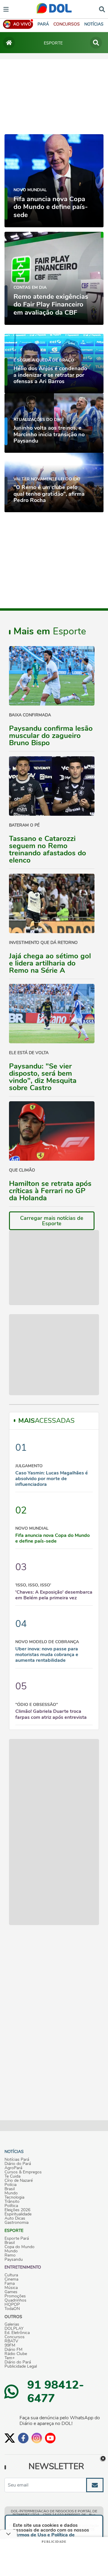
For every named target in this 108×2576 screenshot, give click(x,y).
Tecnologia (14, 2197)
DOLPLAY (14, 2329)
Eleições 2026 (17, 2210)
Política (11, 2206)
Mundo (11, 2193)
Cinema (11, 2279)
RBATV (11, 2341)
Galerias (12, 2324)
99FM (10, 2345)
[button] (67, 24)
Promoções (15, 2296)
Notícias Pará (17, 2160)
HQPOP (12, 2305)
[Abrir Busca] (102, 9)
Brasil (10, 2189)
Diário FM (13, 2350)
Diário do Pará (18, 2164)
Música (11, 2288)
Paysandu (14, 2260)
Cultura (11, 2275)
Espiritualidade (18, 2214)
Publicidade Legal (21, 2366)
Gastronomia (16, 2223)
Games (11, 2292)
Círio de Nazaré (19, 2181)
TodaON (12, 2309)
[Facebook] (23, 2438)
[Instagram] (37, 2438)
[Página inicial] (9, 43)
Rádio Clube (16, 2354)
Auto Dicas (15, 2218)
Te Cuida (12, 2176)
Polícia (10, 2185)
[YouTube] (50, 2438)
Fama (10, 2284)
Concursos (15, 2337)
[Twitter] (10, 2438)
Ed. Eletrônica (17, 2333)
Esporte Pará (17, 2239)
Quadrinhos (15, 2300)
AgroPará (13, 2168)
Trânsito (12, 2202)
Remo (10, 2255)
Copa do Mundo (19, 2247)
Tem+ (10, 2358)
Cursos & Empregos (23, 2172)
